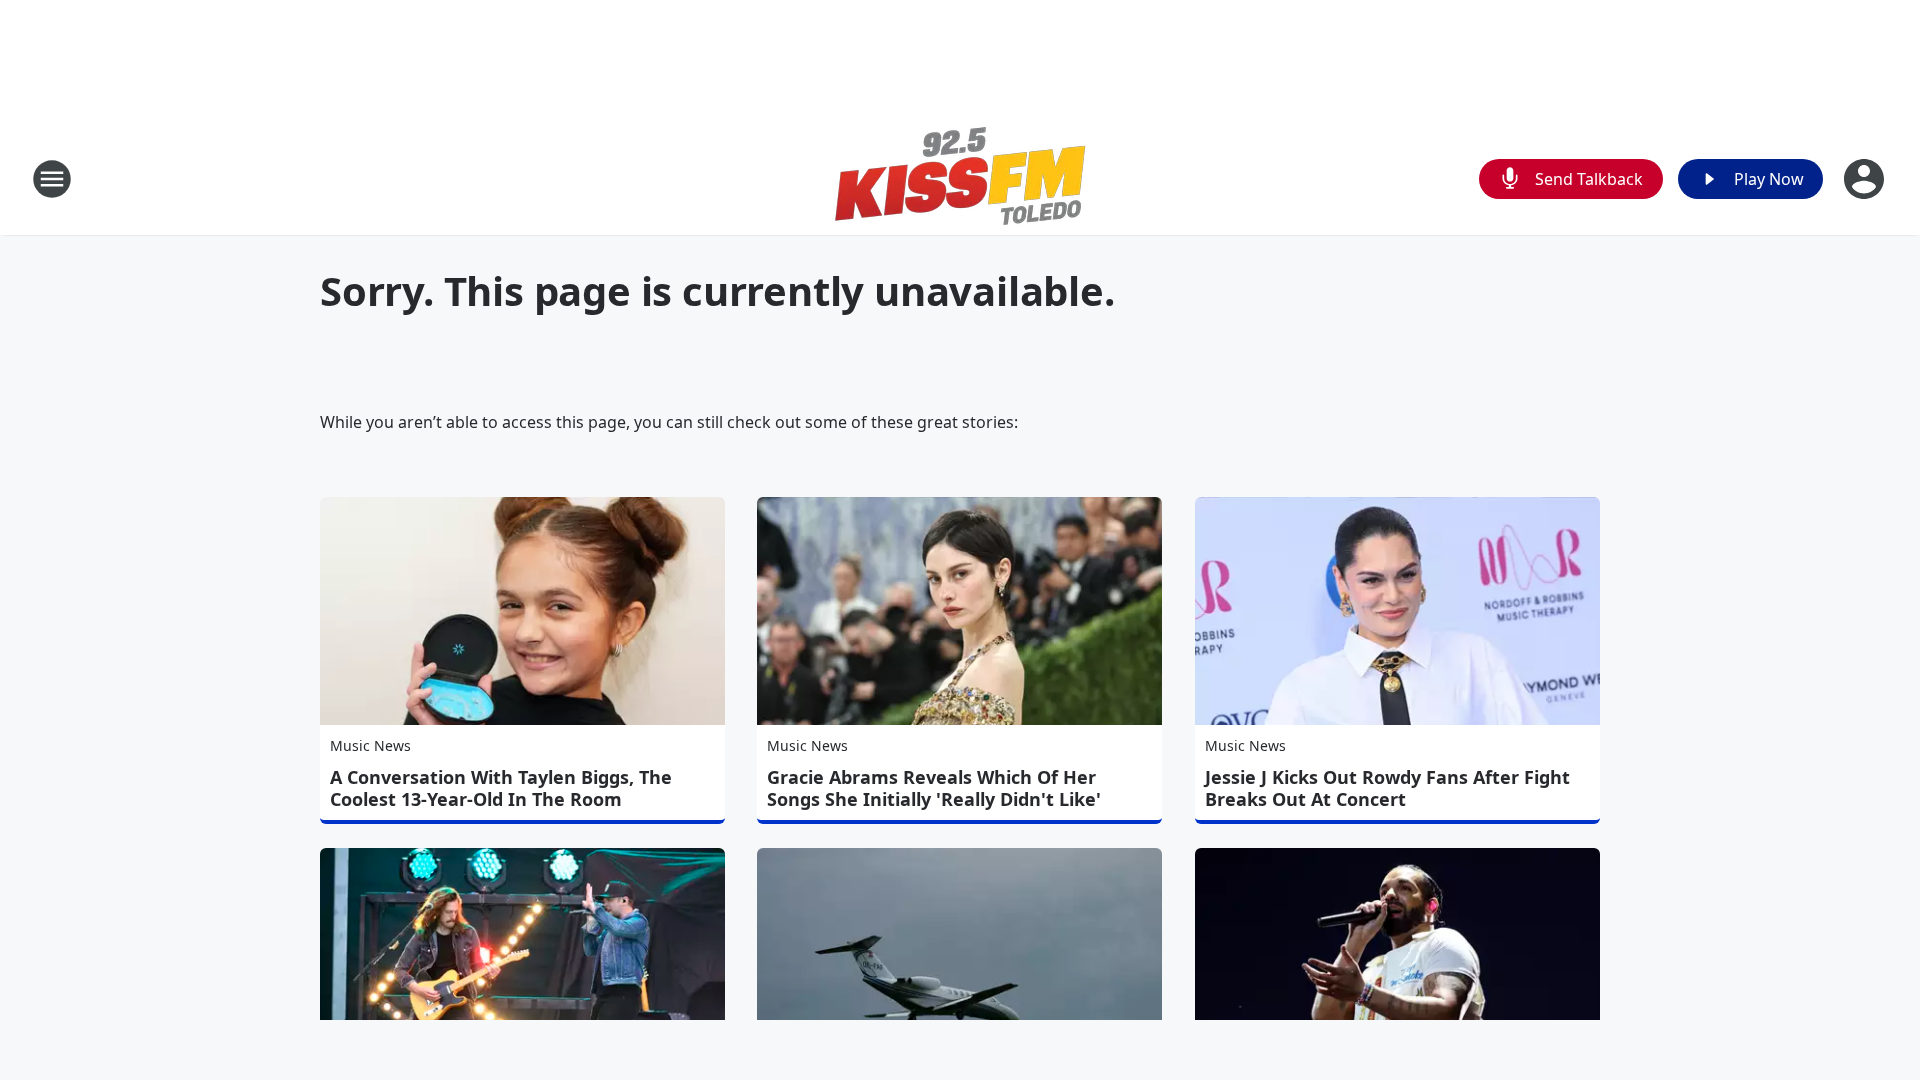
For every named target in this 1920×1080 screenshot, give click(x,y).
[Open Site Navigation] (52, 179)
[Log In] (1866, 179)
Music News (370, 745)
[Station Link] (960, 178)
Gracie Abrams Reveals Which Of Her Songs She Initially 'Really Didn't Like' (934, 788)
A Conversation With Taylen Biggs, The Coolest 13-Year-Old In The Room (501, 788)
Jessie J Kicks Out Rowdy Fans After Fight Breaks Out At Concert (1387, 788)
